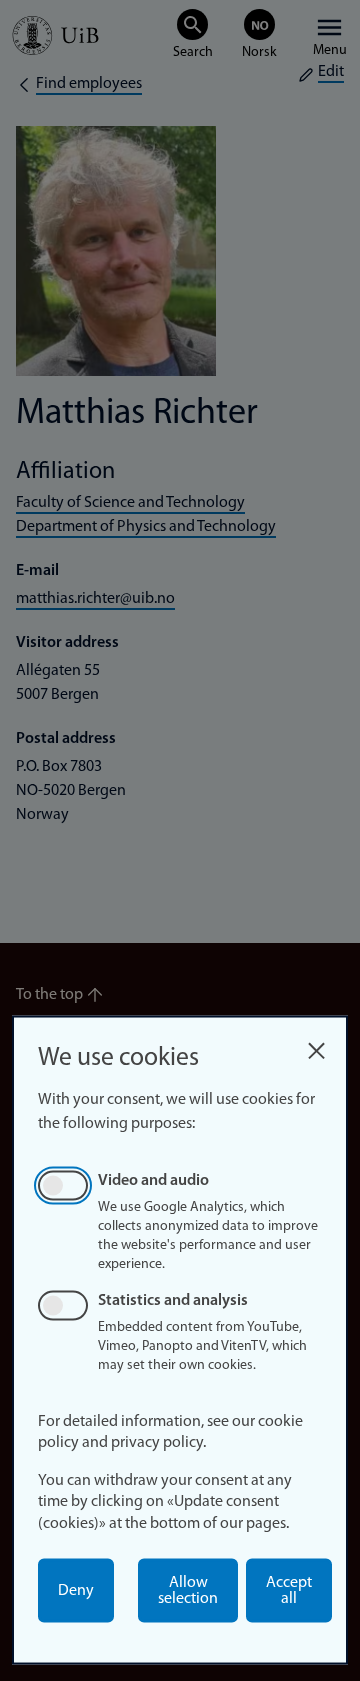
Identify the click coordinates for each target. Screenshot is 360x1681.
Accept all (289, 1591)
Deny (76, 1591)
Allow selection (188, 1591)
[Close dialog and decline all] (316, 1045)
